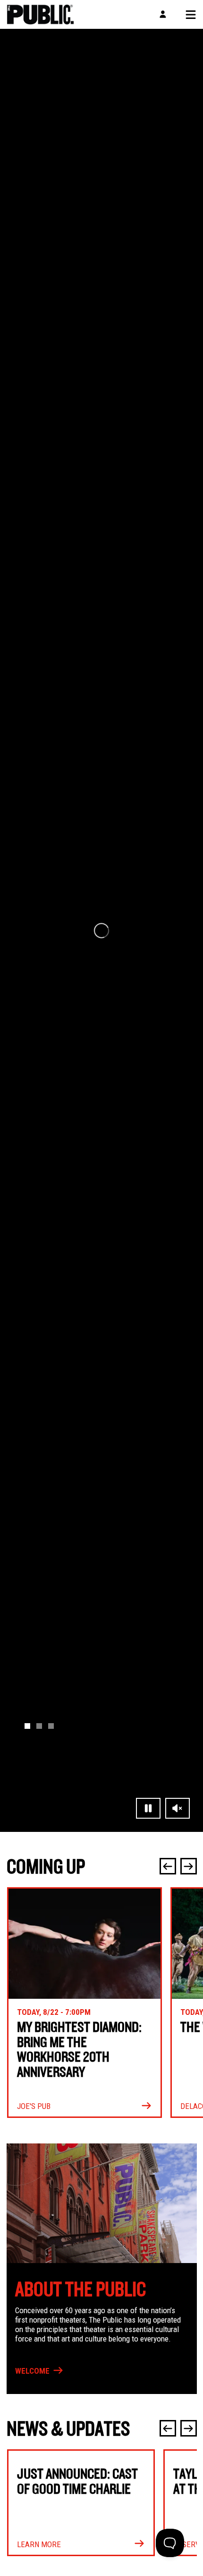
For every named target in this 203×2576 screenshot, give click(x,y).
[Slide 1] (27, 1726)
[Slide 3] (51, 1726)
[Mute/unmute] (178, 1808)
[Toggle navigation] (187, 15)
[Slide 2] (39, 1726)
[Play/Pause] (148, 1808)
